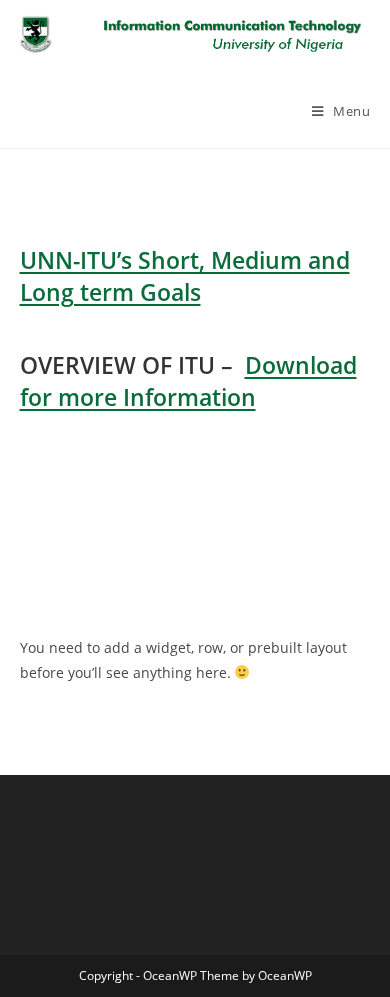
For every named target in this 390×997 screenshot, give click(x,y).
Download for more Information (188, 381)
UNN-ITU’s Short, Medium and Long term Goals (185, 276)
